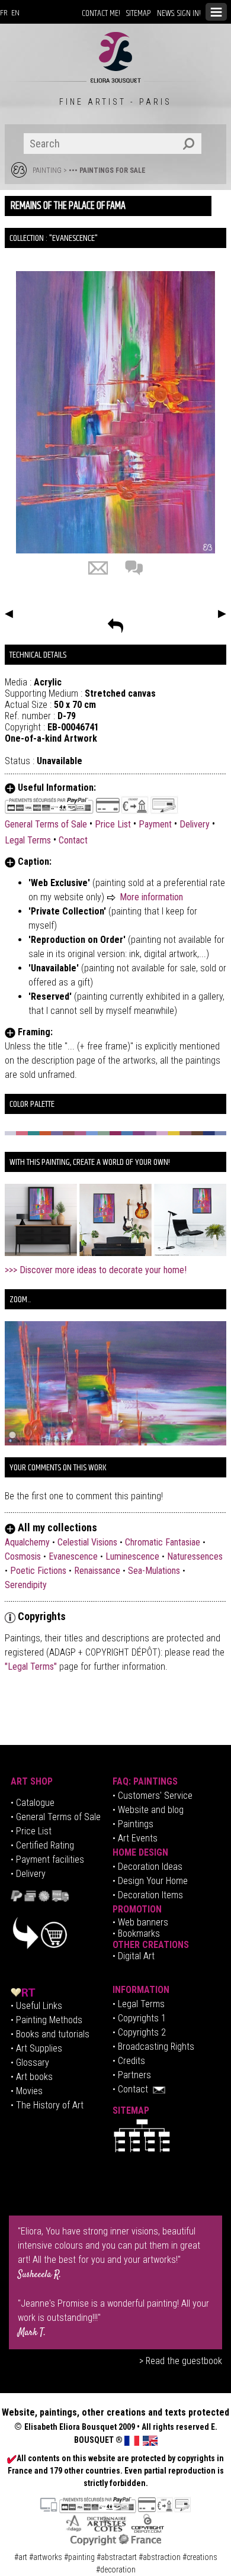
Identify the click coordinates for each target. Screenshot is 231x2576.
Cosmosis (23, 1556)
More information (151, 897)
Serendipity (26, 1585)
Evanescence (73, 1556)
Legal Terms (28, 840)
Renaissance (97, 1571)
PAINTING (47, 170)
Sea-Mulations (154, 1571)
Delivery (195, 824)
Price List (113, 824)
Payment (155, 824)
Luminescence (132, 1556)
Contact (73, 840)
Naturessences (195, 1556)
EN (15, 13)
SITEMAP (139, 13)
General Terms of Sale (46, 824)
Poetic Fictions (38, 1571)
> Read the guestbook (181, 2361)
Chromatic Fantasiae (163, 1542)
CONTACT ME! (101, 13)
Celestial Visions (87, 1542)
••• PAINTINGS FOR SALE (107, 170)
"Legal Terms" (32, 1667)
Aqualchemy (27, 1542)
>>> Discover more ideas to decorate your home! (96, 1270)
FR (4, 13)
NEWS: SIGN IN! (179, 13)
